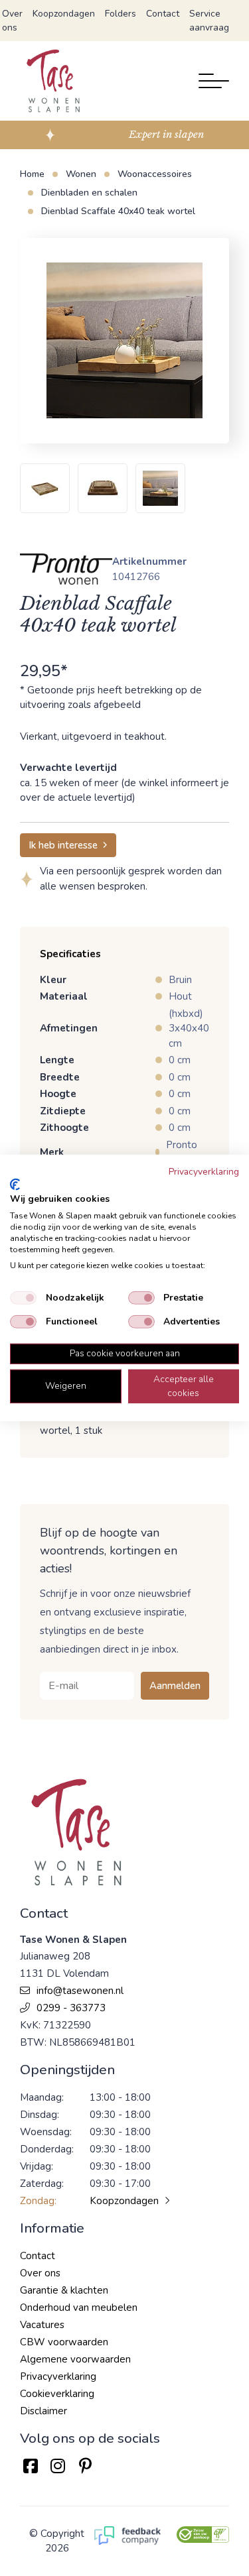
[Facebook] (30, 2466)
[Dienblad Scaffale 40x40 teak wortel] (124, 341)
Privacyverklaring (58, 2376)
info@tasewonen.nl (80, 1991)
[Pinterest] (85, 2466)
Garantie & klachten (64, 2290)
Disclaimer (43, 2411)
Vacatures (42, 2325)
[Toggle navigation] (214, 81)
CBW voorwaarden (64, 2342)
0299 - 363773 (71, 2008)
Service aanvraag (209, 21)
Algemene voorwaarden (75, 2359)
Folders (121, 14)
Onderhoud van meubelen (79, 2308)
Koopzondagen (64, 14)
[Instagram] (57, 2466)
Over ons (12, 21)
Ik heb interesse (63, 845)
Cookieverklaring (57, 2394)
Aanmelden (175, 1686)
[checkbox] (23, 1298)
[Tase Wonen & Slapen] (53, 81)
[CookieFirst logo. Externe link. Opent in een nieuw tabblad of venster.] (15, 1185)
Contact (163, 14)
